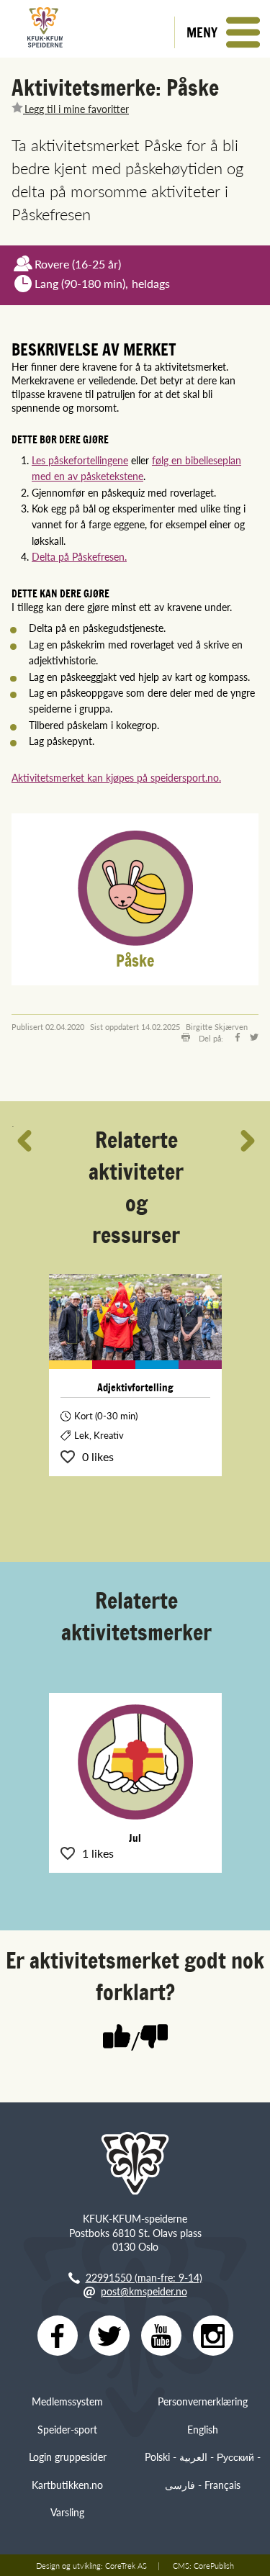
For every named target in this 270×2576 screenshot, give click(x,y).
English (203, 2429)
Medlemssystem (67, 2401)
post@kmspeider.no (144, 2291)
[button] (222, 32)
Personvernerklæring (203, 2401)
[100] (117, 2038)
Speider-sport (67, 2429)
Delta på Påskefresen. (79, 556)
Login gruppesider (68, 2457)
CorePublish (214, 2565)
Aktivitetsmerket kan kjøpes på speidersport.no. (116, 777)
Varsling (67, 2512)
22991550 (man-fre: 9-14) (144, 2277)
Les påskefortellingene (80, 460)
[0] (154, 2038)
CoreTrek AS (126, 2565)
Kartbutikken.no (67, 2485)
